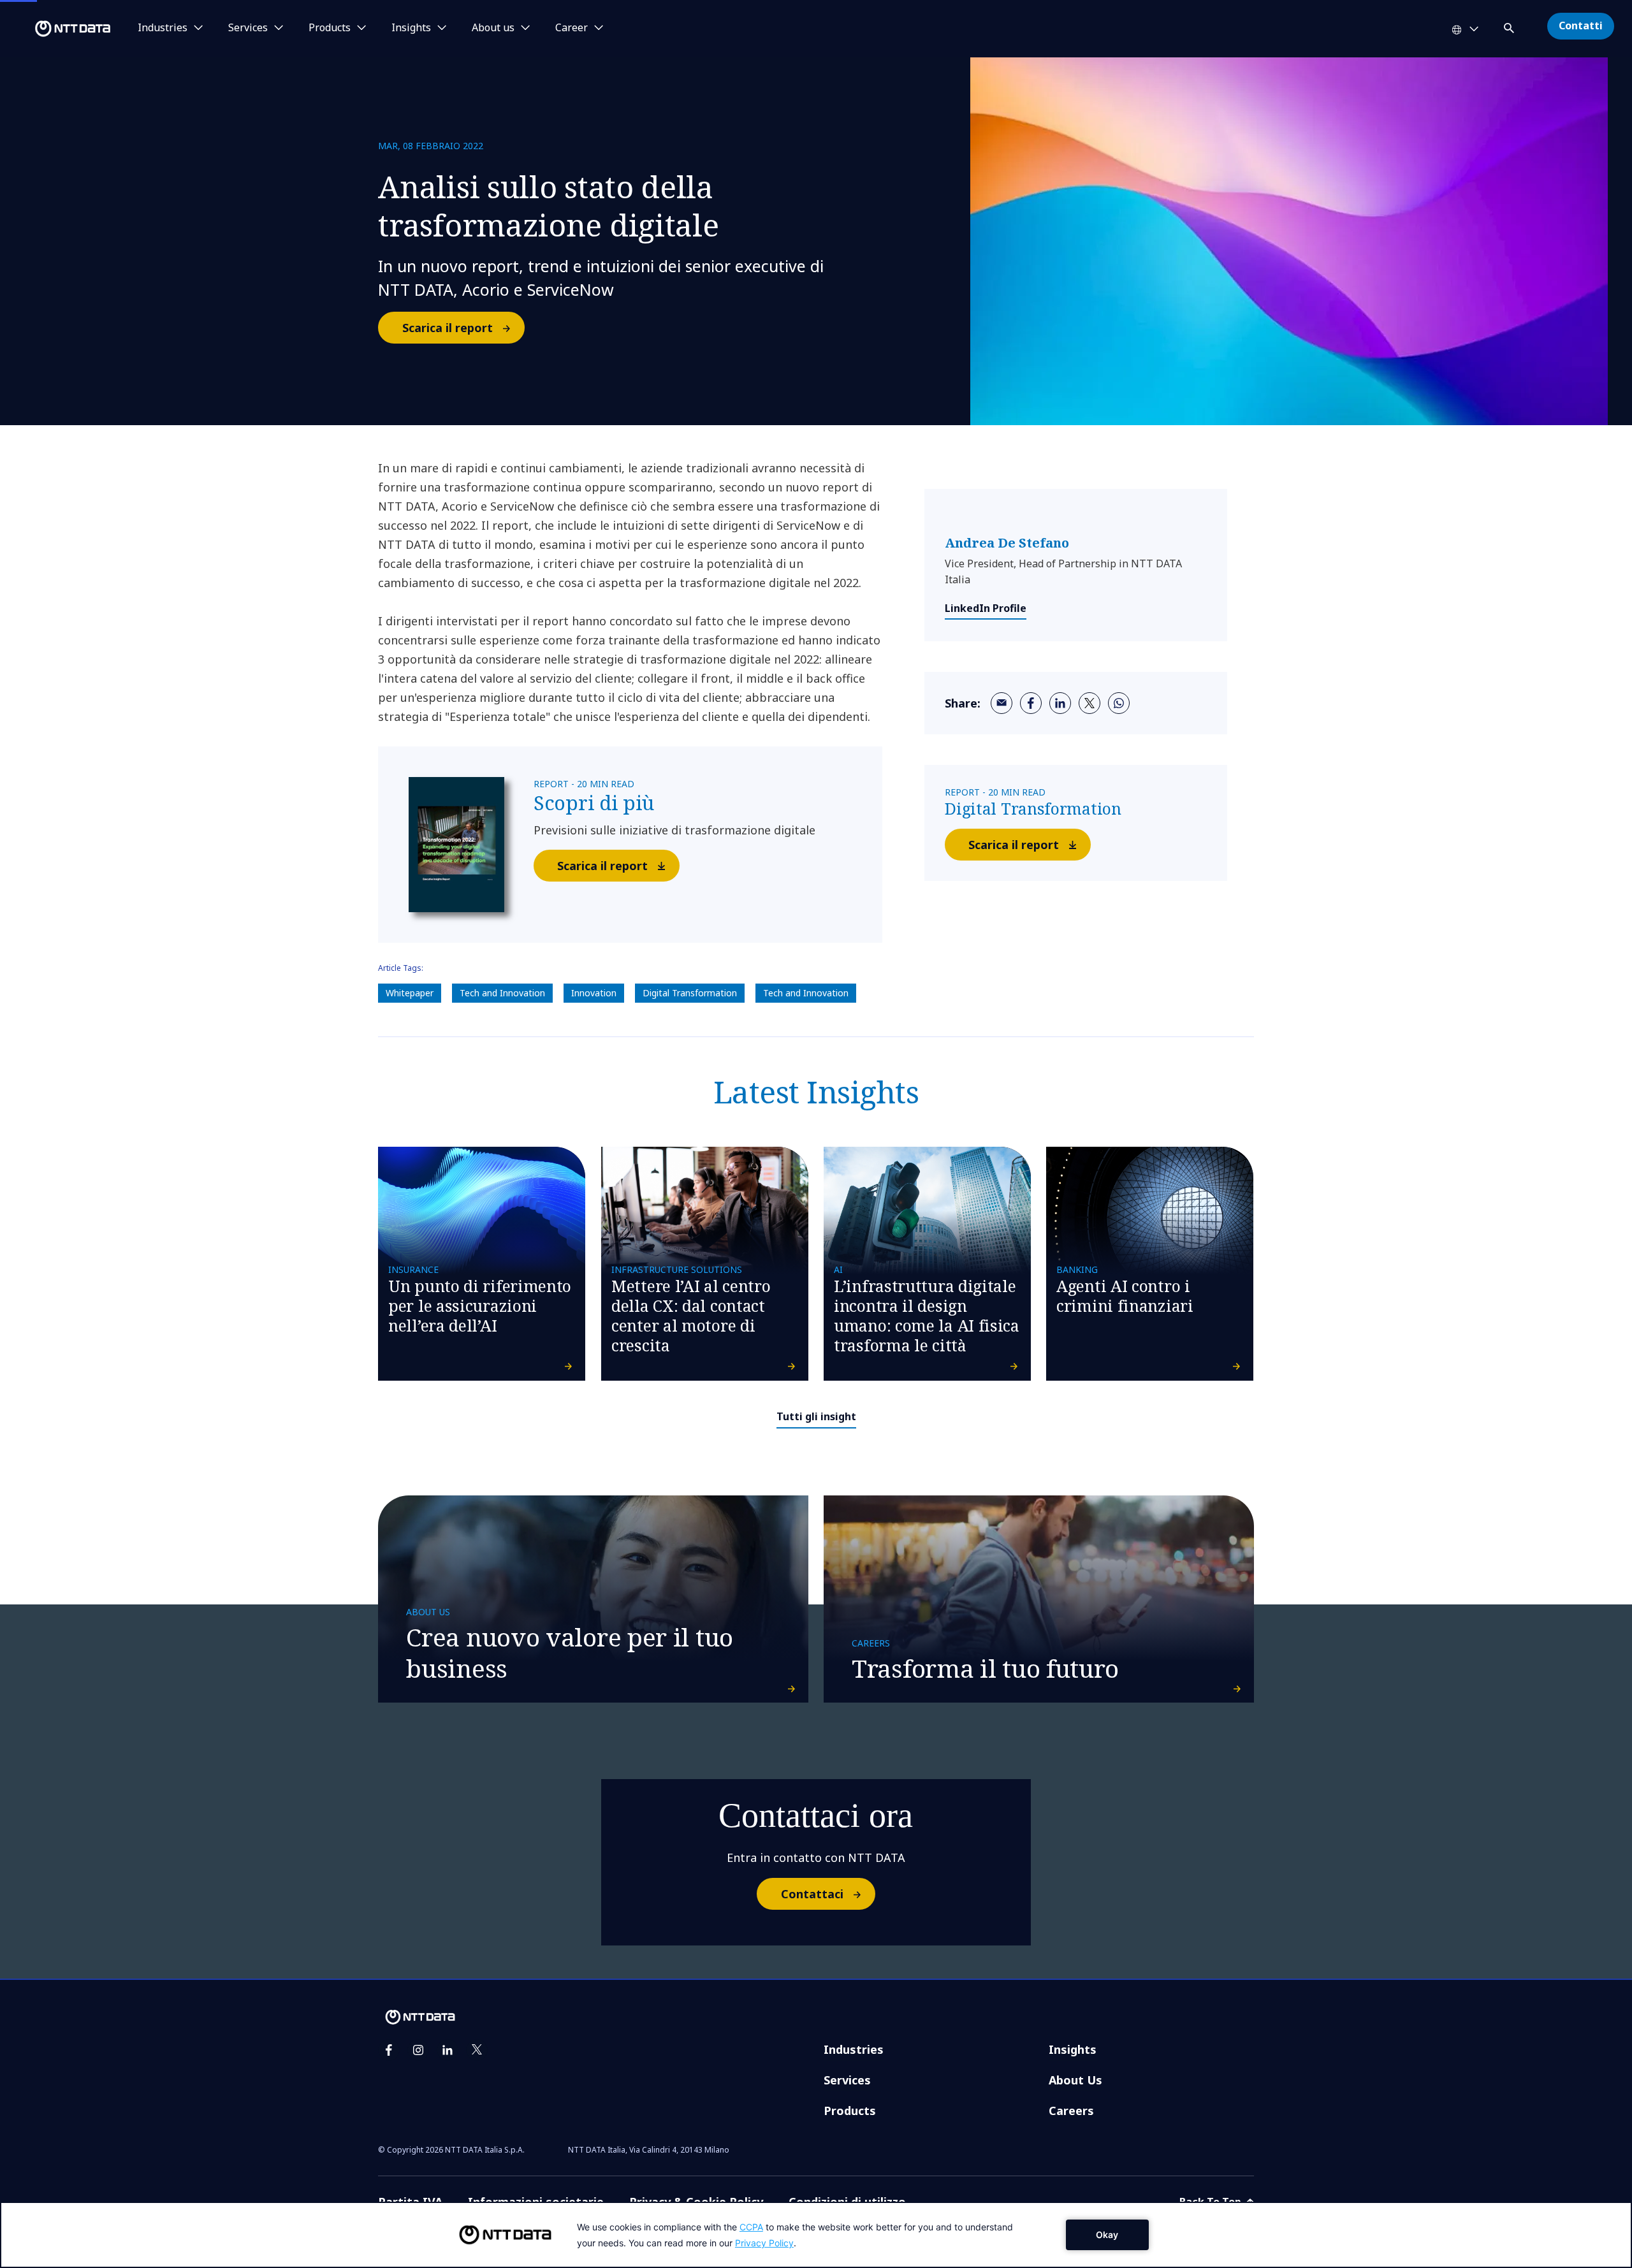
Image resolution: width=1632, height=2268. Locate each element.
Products (850, 2111)
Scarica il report (448, 328)
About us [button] (493, 28)
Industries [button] (163, 28)
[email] (1002, 703)
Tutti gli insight (816, 1416)
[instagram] (418, 2050)
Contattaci (812, 1894)
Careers (1071, 2111)
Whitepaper (410, 993)
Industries (854, 2049)
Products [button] (330, 28)
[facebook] (1031, 703)
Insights (1073, 2049)
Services (847, 2080)
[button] (1510, 26)
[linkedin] (1060, 703)
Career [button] (572, 28)
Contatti (1581, 25)
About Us (1075, 2080)
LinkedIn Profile (986, 608)
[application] (816, 2235)
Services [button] (248, 28)
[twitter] (1089, 703)
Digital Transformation (690, 993)
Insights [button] (411, 28)
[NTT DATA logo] (57, 29)
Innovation (594, 993)
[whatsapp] (1119, 703)
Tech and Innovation (502, 993)
